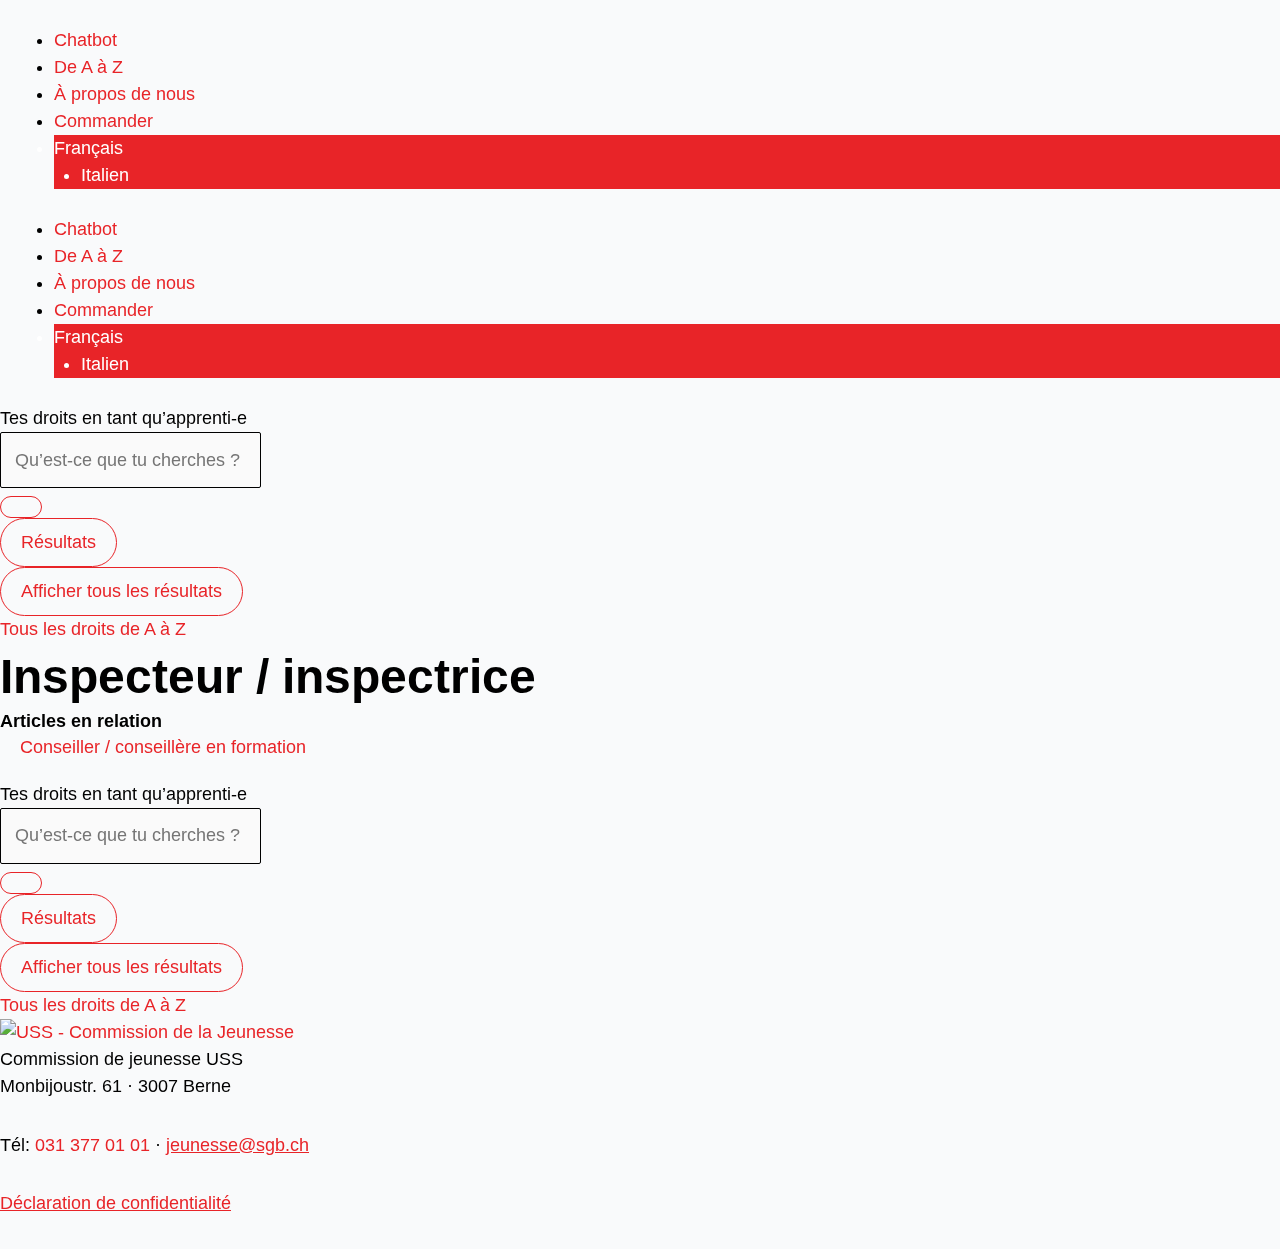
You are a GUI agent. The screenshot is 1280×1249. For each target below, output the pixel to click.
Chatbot (85, 40)
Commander (103, 121)
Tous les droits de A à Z (93, 629)
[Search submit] (21, 507)
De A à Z (88, 67)
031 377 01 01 (92, 1145)
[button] (163, 747)
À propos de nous (124, 94)
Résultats (58, 542)
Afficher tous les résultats (121, 591)
